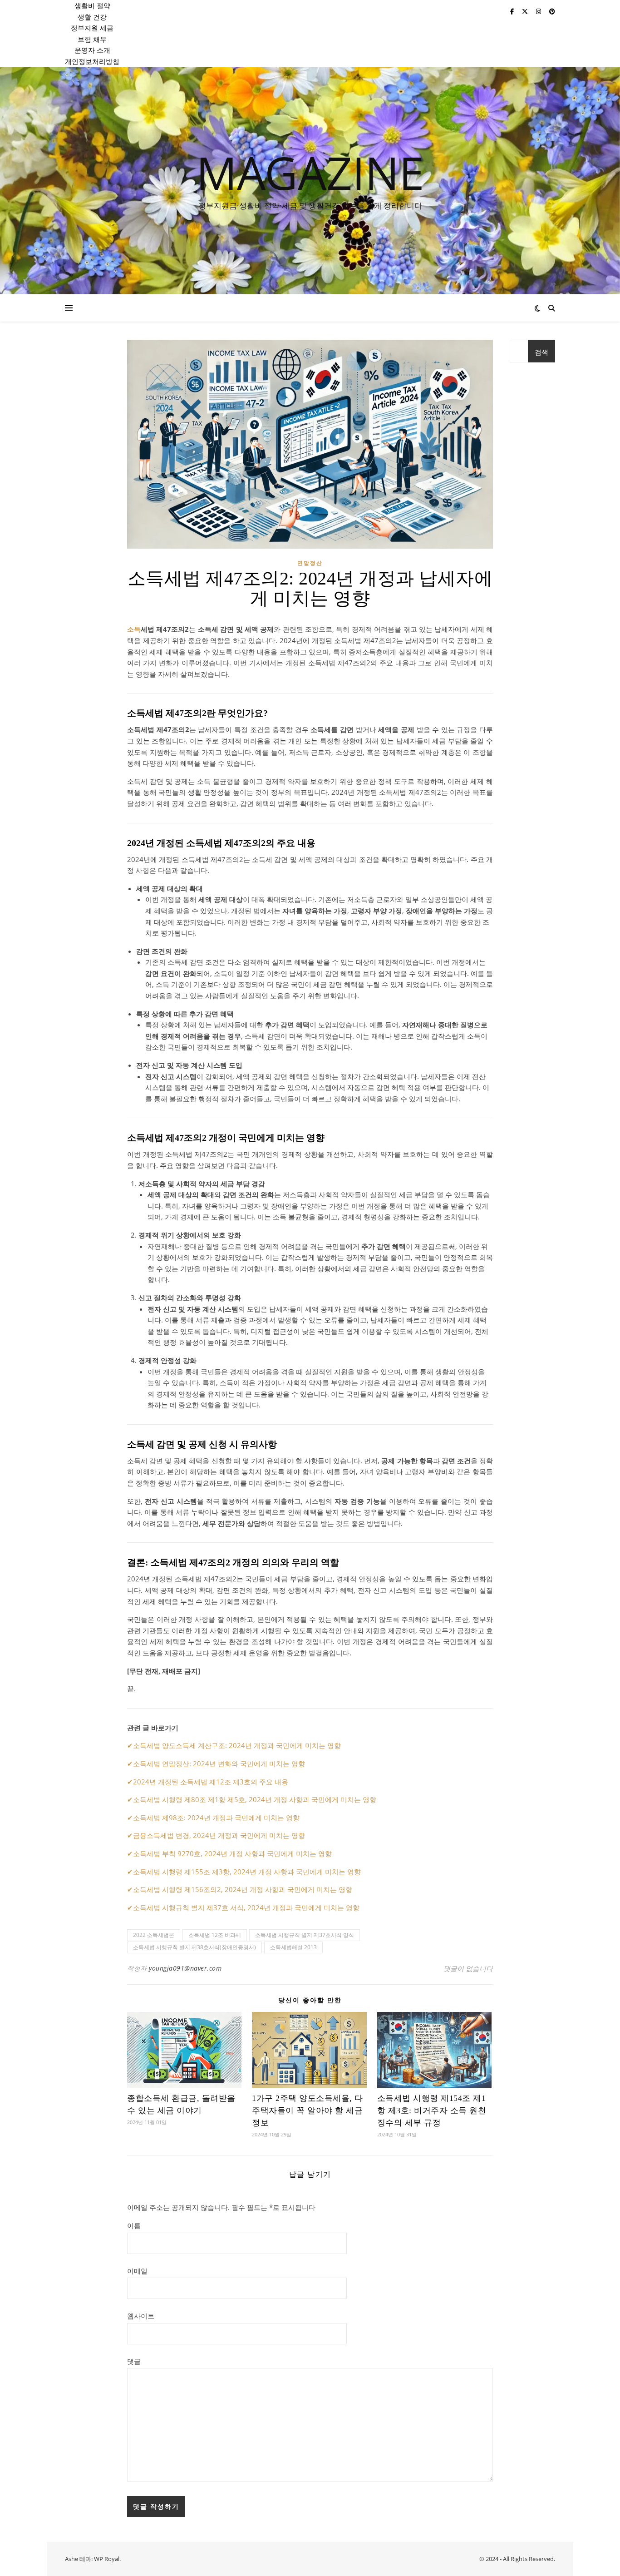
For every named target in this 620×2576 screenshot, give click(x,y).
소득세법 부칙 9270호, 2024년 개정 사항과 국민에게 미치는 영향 (232, 1853)
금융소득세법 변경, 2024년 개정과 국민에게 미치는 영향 (219, 1835)
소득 (134, 629)
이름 (134, 2225)
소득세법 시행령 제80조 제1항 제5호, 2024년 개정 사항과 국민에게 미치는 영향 (255, 1799)
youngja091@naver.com (185, 1968)
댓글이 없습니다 (468, 1968)
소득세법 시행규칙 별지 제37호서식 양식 (305, 1935)
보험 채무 (92, 39)
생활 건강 (92, 17)
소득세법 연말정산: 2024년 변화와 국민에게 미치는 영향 (219, 1764)
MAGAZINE (310, 172)
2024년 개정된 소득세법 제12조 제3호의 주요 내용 (211, 1782)
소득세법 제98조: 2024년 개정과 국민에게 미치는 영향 (216, 1818)
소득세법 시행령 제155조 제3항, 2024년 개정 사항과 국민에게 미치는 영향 (247, 1872)
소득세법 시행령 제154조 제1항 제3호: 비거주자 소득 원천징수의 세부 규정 (432, 2110)
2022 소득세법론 (154, 1935)
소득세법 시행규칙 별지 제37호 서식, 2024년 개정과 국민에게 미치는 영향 (246, 1907)
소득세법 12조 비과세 (215, 1935)
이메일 (137, 2271)
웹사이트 (141, 2316)
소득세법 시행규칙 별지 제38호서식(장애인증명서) (194, 1947)
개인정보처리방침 (92, 61)
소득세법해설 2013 (293, 1947)
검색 (541, 352)
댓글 (134, 2361)
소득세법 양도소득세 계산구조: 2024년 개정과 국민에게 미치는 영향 (237, 1745)
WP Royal (107, 2559)
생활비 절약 (92, 5)
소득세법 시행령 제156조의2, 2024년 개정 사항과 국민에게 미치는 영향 (243, 1889)
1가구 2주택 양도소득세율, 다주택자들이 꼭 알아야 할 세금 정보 (308, 2110)
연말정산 (310, 563)
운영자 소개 (92, 50)
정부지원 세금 (92, 28)
